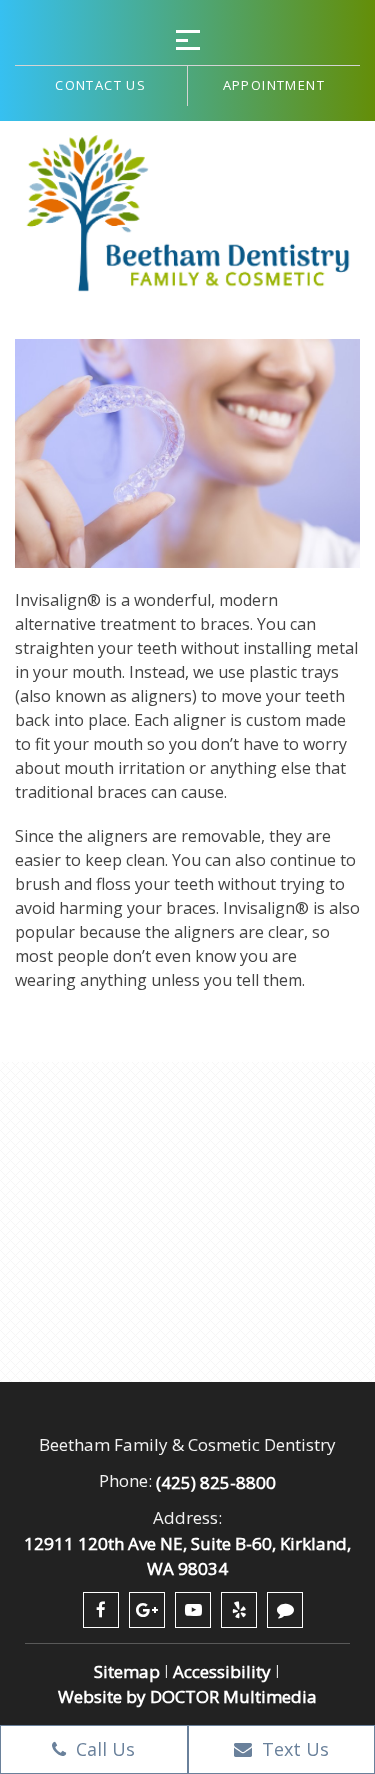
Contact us (100, 85)
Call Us (103, 1749)
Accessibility (222, 1671)
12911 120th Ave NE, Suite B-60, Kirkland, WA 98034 (187, 1556)
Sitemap (127, 1671)
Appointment (274, 85)
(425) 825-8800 (216, 1482)
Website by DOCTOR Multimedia (187, 1696)
